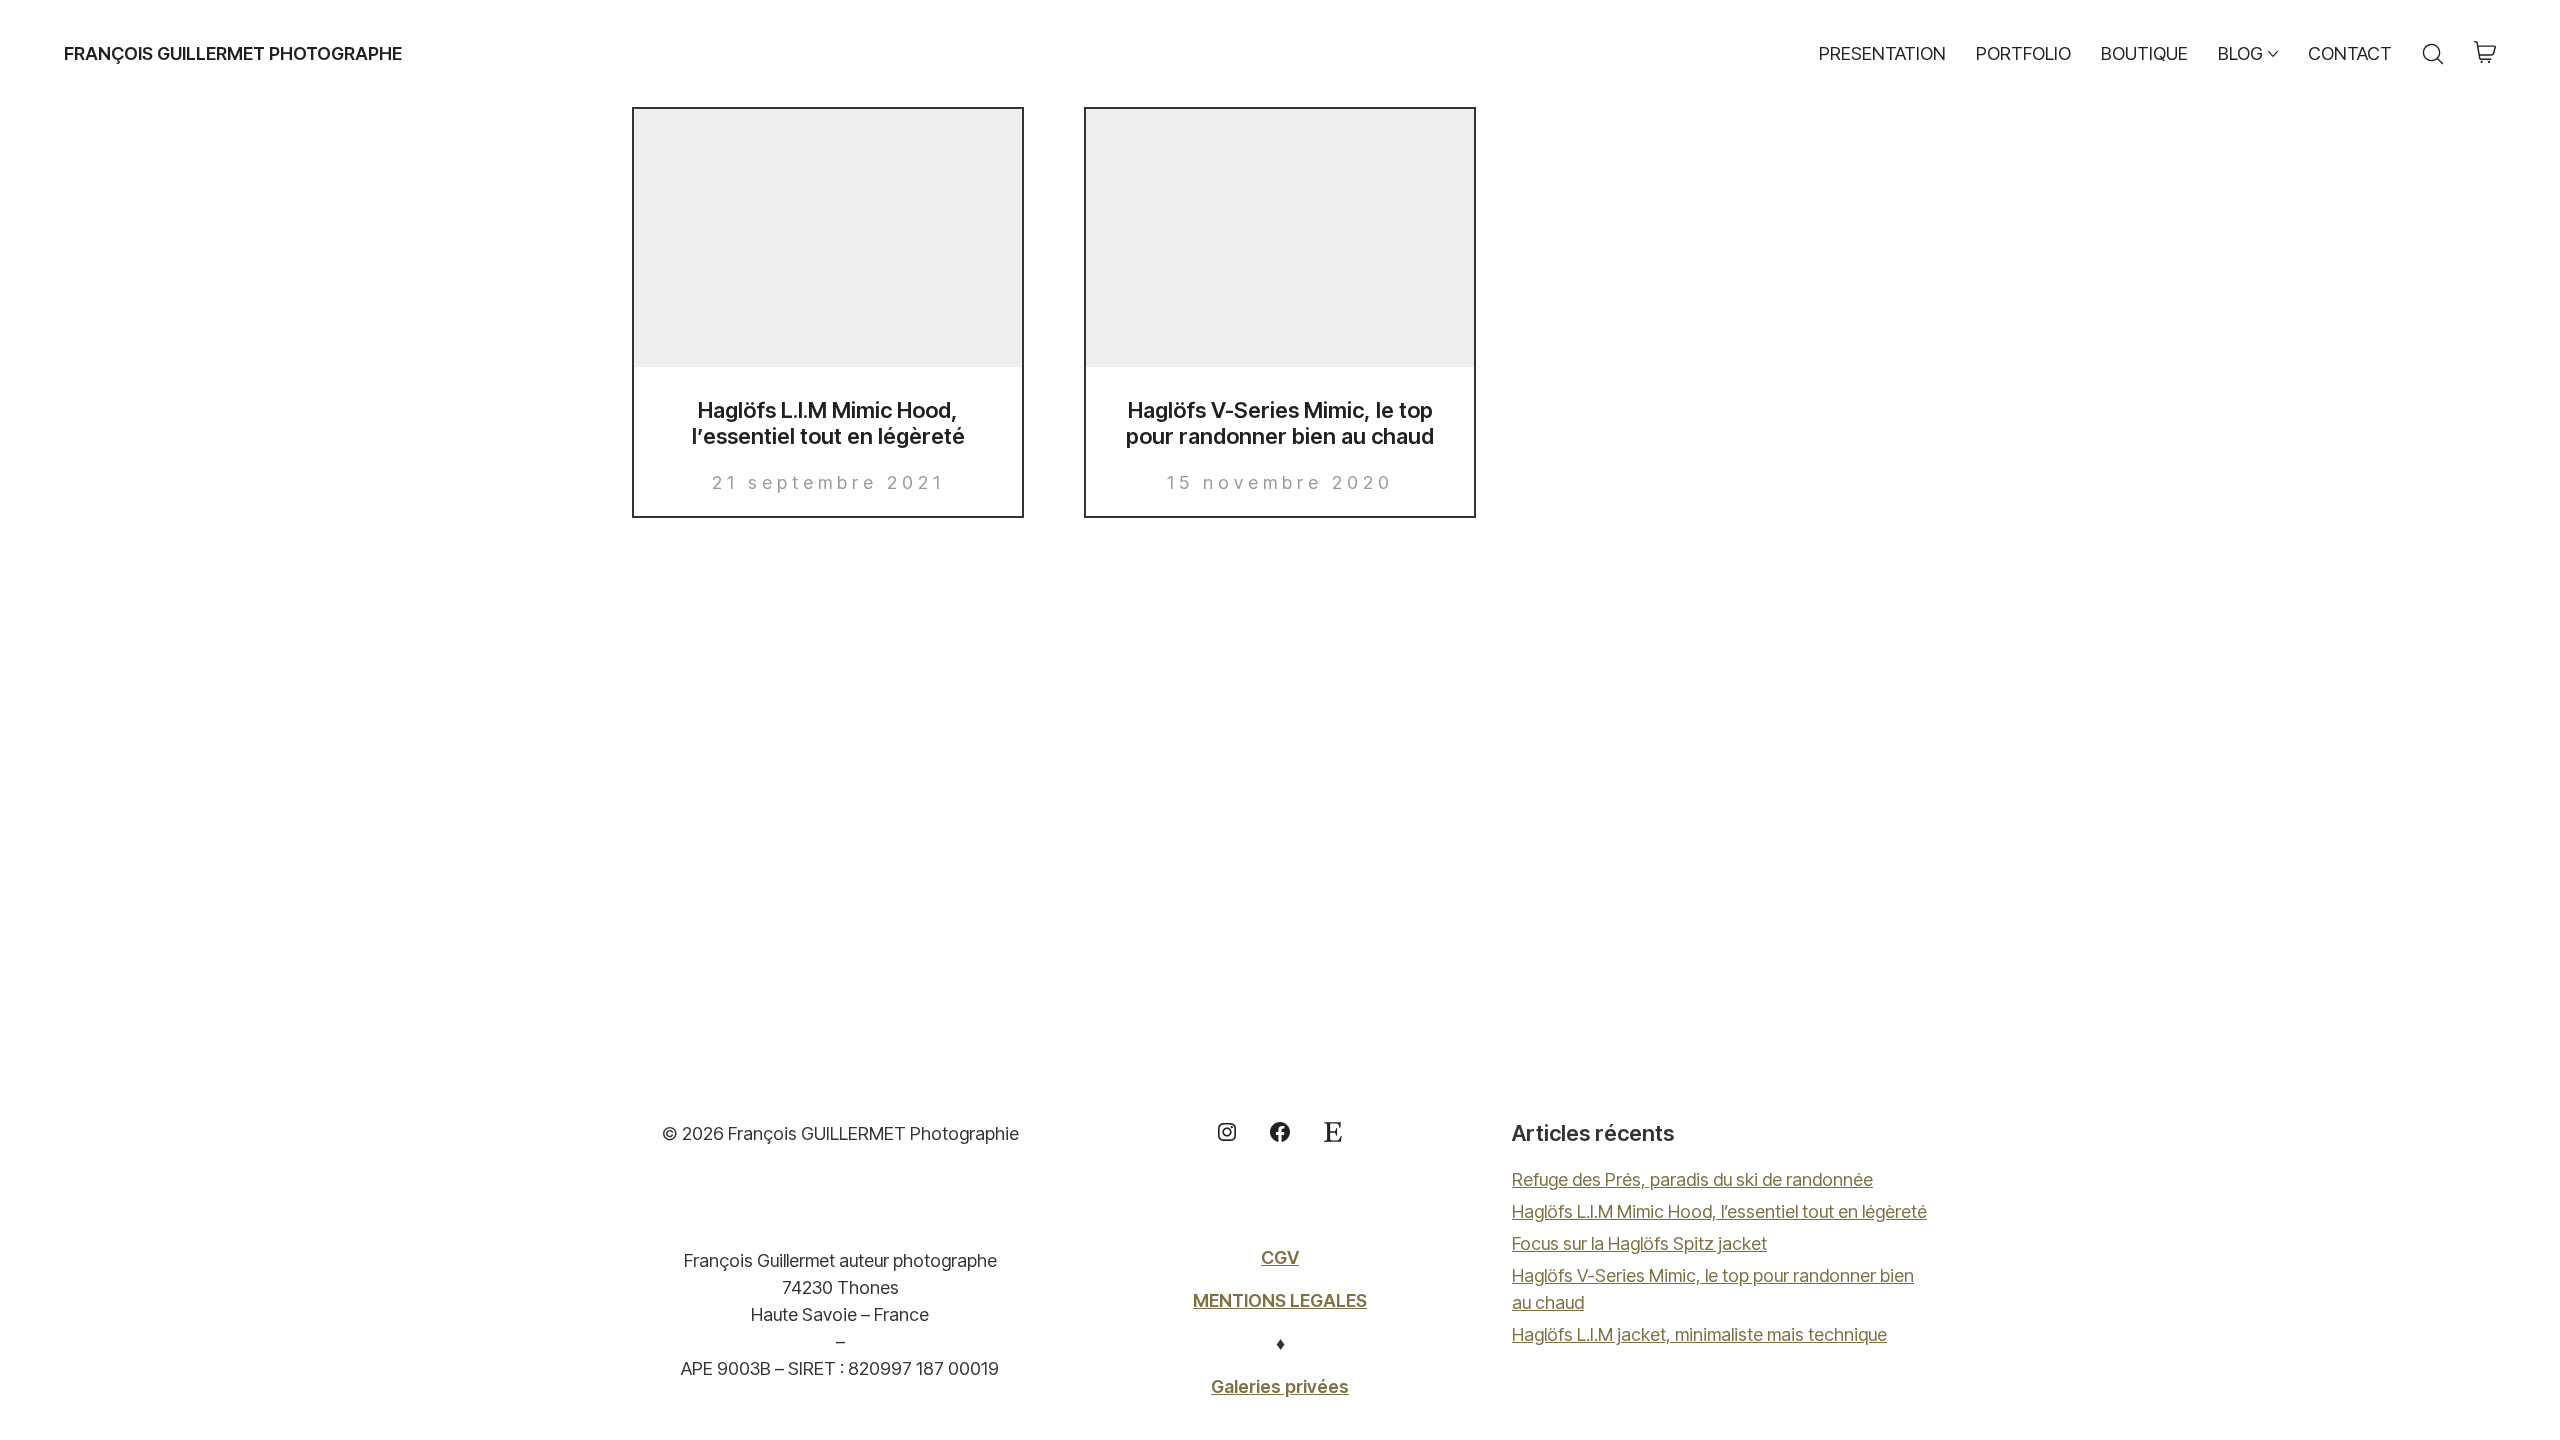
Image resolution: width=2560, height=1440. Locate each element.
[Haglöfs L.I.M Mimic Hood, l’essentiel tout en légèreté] (828, 238)
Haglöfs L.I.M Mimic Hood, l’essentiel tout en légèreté (828, 423)
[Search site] (2433, 54)
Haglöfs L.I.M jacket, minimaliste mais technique (1699, 1334)
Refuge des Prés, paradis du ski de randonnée (1692, 1179)
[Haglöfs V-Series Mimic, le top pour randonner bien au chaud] (1280, 238)
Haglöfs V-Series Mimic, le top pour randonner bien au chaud (1280, 423)
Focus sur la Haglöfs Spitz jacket (1639, 1243)
